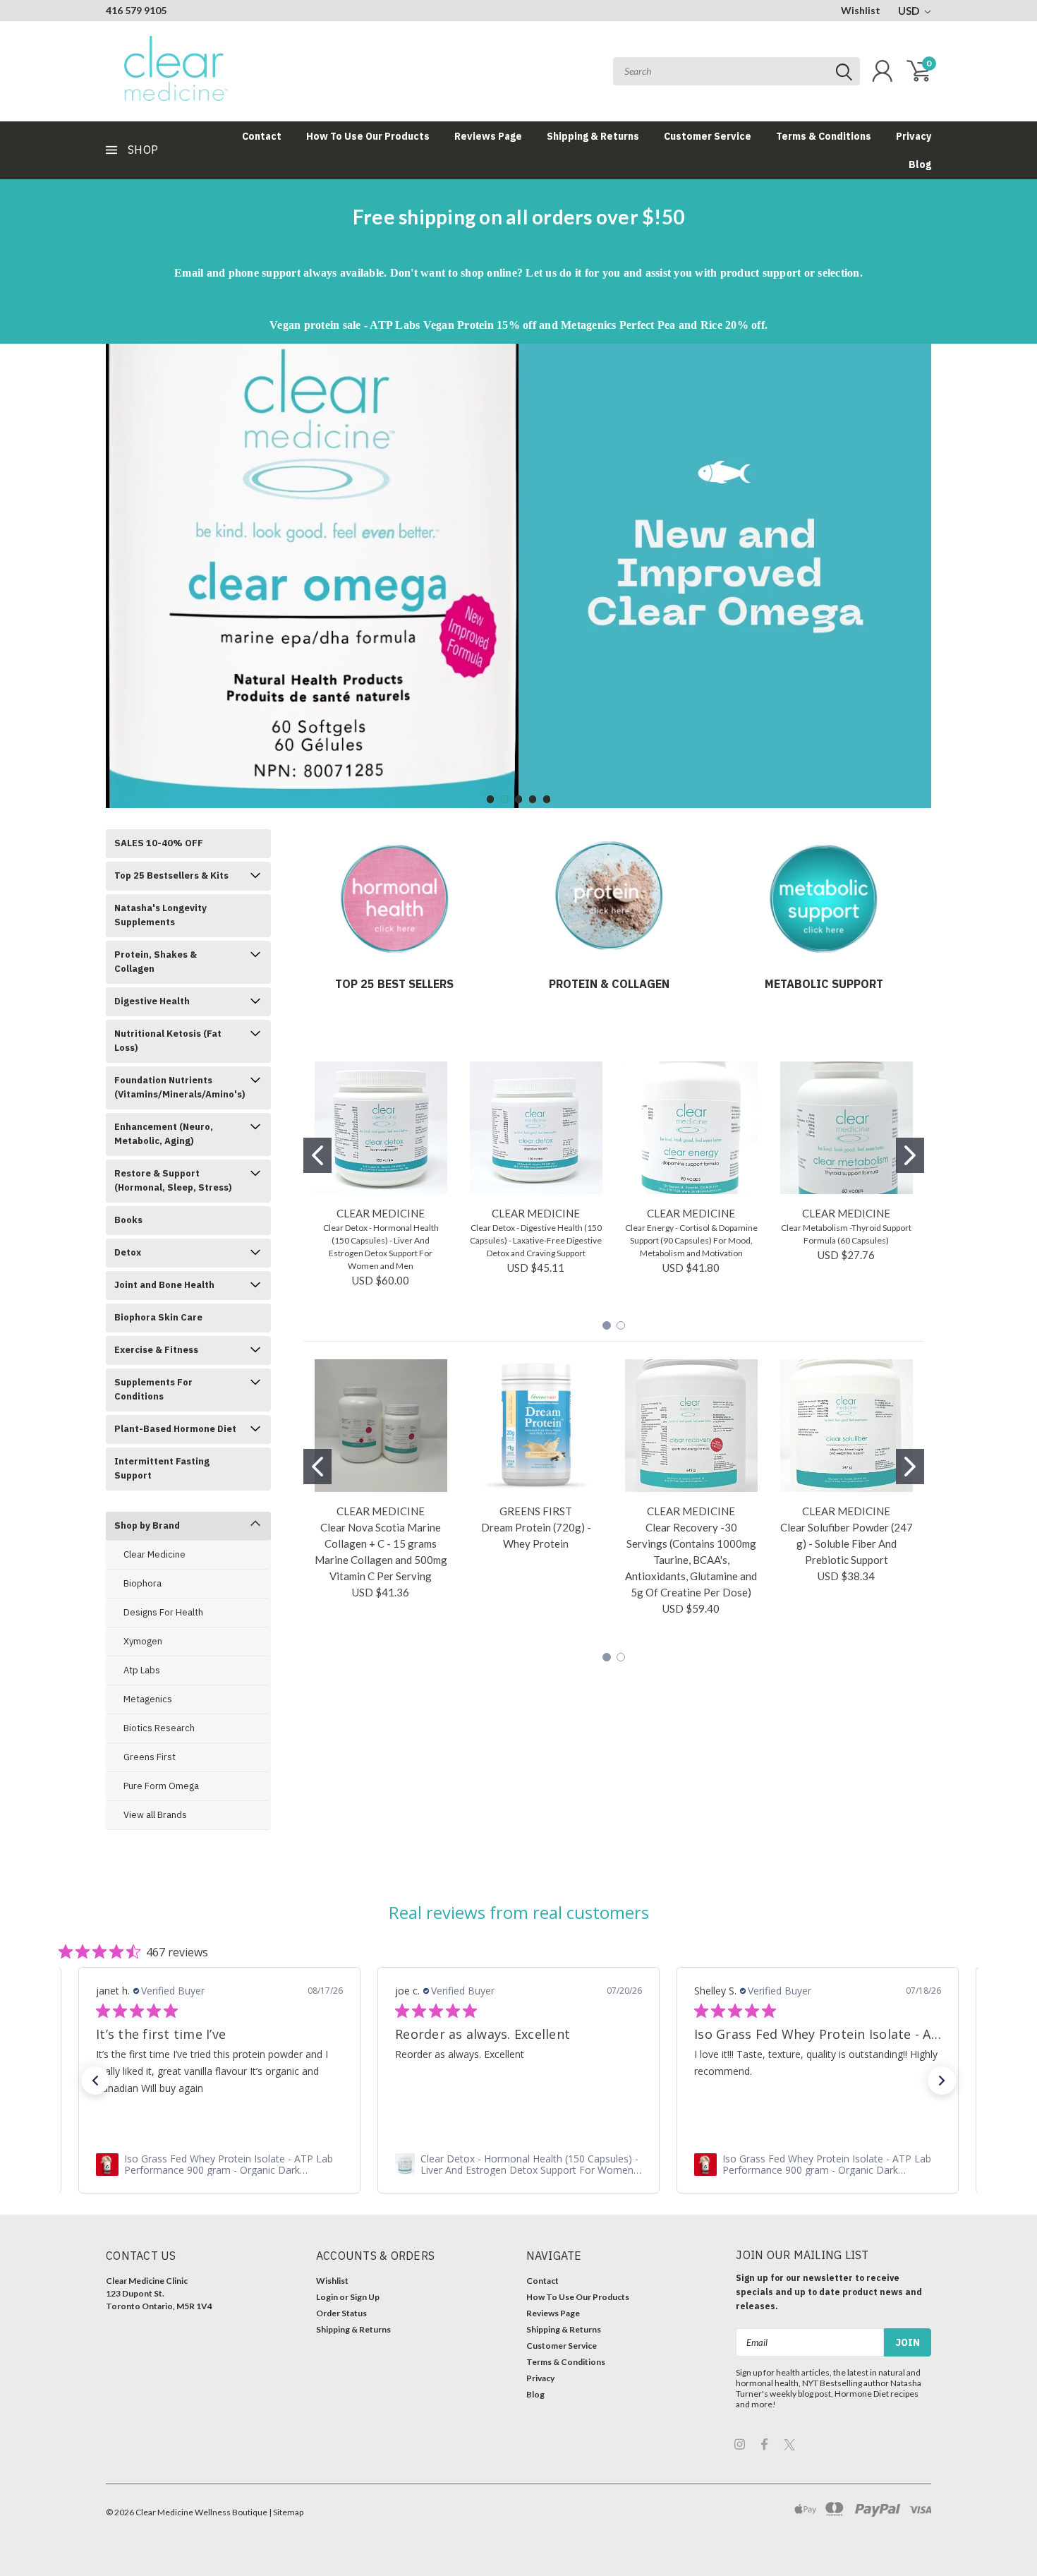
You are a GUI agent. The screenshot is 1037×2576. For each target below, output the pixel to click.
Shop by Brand (147, 1525)
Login (327, 2297)
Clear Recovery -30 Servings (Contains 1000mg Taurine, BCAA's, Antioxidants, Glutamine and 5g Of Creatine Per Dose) (691, 1560)
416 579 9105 (136, 10)
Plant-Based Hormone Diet (175, 1429)
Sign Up (365, 2297)
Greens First (150, 1757)
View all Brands (155, 1815)
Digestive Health (152, 1001)
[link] (219, 2165)
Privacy (914, 136)
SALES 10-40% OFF (159, 843)
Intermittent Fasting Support (162, 1468)
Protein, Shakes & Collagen (156, 962)
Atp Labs (142, 1670)
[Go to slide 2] (910, 1155)
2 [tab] (505, 799)
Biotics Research (159, 1728)
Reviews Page (488, 136)
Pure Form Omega (161, 1786)
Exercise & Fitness (156, 1350)
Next (917, 565)
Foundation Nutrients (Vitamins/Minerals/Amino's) (180, 1087)
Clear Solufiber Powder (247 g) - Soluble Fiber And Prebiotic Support (847, 1543)
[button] (95, 2081)
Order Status (341, 2313)
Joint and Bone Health (164, 1285)
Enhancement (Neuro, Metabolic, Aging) (164, 1134)
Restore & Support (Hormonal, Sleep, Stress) (173, 1180)
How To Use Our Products (368, 136)
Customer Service (708, 136)
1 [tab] (491, 799)
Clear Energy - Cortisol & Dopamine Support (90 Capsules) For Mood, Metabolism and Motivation (691, 1240)
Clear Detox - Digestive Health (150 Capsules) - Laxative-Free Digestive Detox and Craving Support (536, 1240)
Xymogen (143, 1641)
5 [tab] (547, 799)
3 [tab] (519, 799)
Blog (920, 164)
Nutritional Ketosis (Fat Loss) (168, 1041)
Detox (128, 1252)
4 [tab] (533, 799)
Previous (120, 565)
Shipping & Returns (593, 136)
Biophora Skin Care (158, 1317)
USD (910, 11)
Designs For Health (163, 1612)
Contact (262, 136)
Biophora (142, 1583)
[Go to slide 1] (317, 1155)
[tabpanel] (518, 576)
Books (128, 1220)
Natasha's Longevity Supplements (160, 915)
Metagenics (148, 1699)
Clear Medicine (154, 1554)
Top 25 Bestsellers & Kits (171, 875)
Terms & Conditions (824, 136)
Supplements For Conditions (153, 1389)
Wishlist (861, 10)
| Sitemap (286, 2512)
